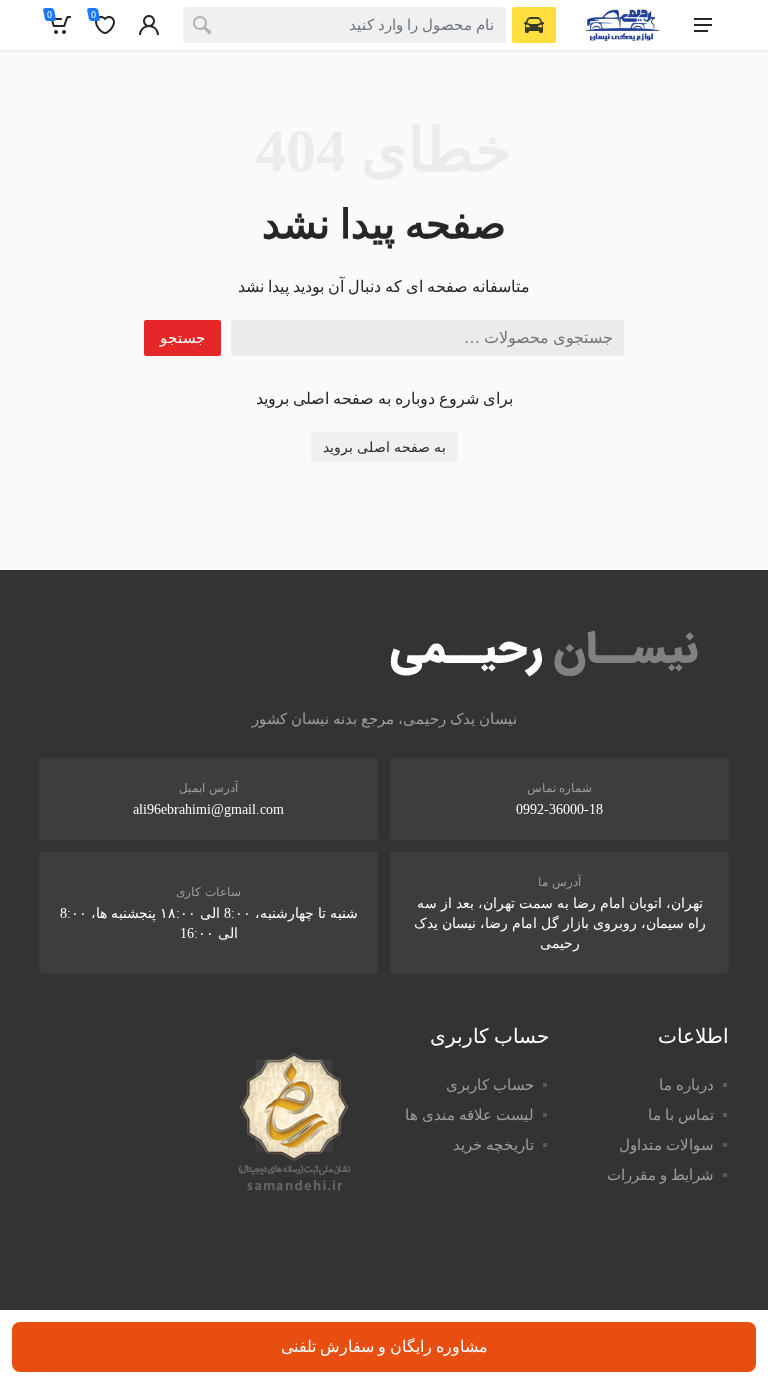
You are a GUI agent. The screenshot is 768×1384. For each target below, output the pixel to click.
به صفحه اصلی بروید (384, 447)
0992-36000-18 (559, 809)
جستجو (182, 338)
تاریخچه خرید (493, 1145)
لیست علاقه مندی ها (469, 1115)
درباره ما (686, 1085)
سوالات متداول (666, 1145)
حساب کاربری (490, 1085)
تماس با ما (681, 1115)
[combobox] (344, 25)
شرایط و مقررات (660, 1175)
